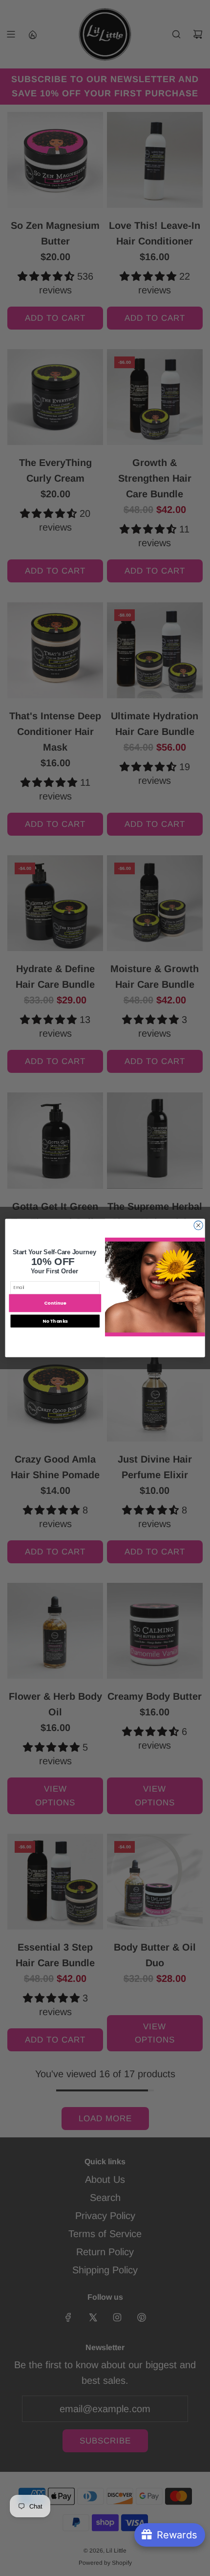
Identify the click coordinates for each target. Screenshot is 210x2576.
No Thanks (55, 1321)
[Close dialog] (198, 1225)
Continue (55, 1303)
